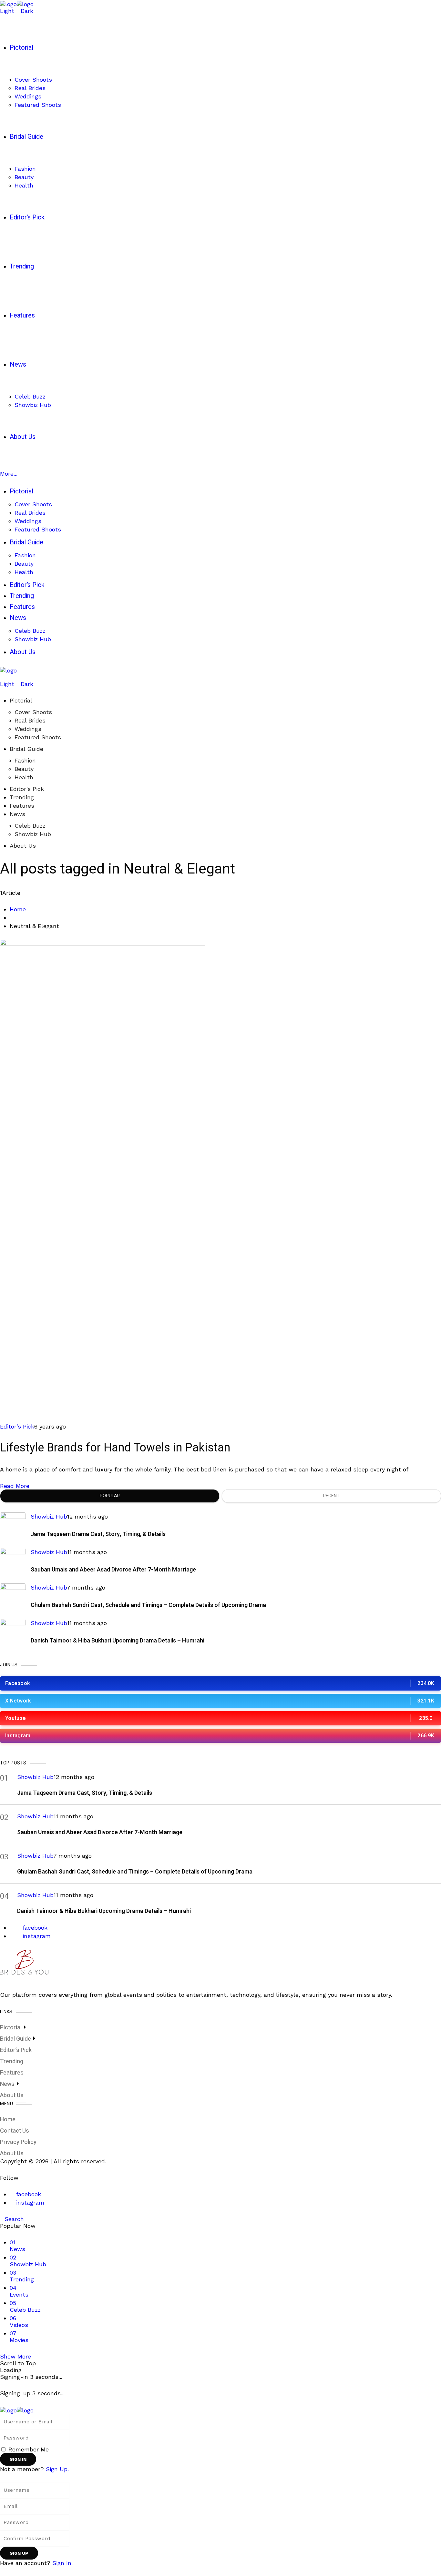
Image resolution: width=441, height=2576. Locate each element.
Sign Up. (57, 2469)
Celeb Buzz (30, 826)
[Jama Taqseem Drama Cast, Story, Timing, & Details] (13, 1525)
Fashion (25, 760)
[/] (2, 677)
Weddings (28, 729)
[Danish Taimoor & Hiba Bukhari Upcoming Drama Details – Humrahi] (13, 1632)
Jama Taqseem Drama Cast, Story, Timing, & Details (98, 1534)
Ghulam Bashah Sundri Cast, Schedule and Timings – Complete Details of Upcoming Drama (148, 1605)
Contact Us (15, 2131)
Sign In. (62, 2563)
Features (22, 806)
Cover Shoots (33, 712)
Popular (110, 1496)
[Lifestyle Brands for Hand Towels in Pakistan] (103, 1180)
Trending (22, 797)
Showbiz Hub (33, 834)
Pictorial (21, 700)
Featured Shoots (38, 737)
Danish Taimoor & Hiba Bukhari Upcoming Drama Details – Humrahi (118, 1641)
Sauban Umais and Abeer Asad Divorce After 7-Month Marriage (113, 1570)
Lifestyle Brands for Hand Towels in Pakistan (115, 1448)
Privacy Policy (18, 2142)
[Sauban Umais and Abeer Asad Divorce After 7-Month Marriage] (13, 1561)
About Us (23, 846)
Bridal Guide (26, 749)
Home (18, 909)
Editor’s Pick (27, 789)
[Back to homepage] (17, 2410)
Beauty (24, 769)
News (17, 814)
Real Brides (30, 720)
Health (24, 777)
